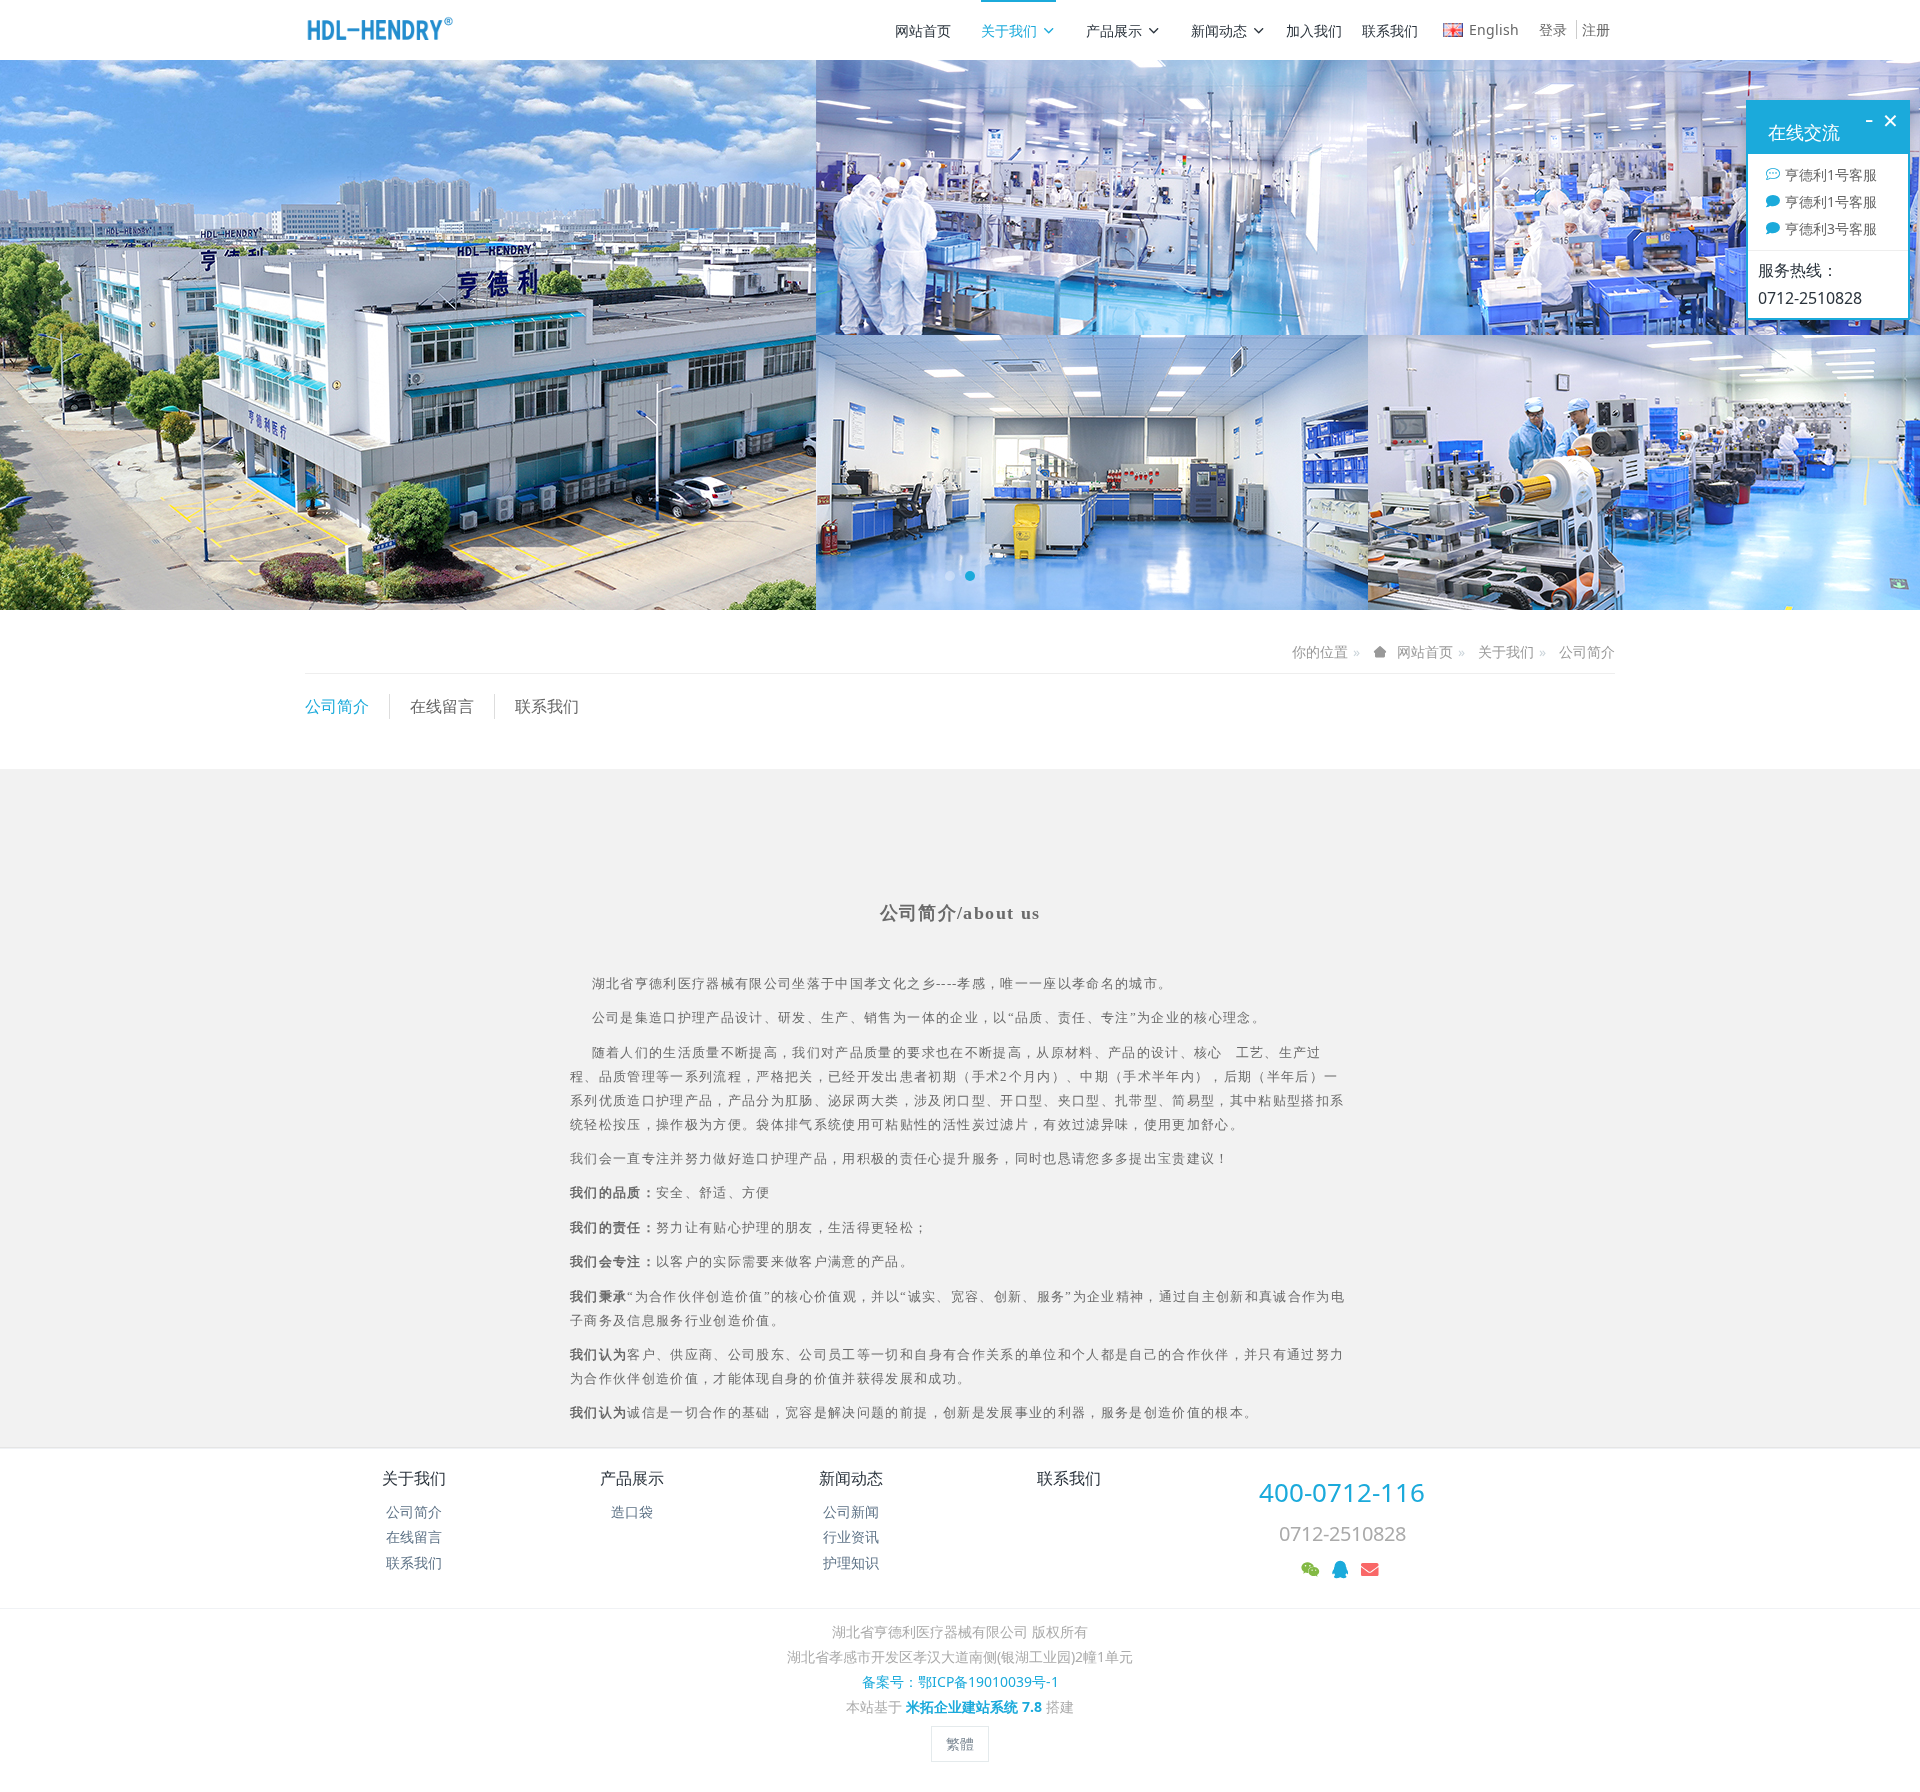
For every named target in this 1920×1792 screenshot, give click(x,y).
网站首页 (923, 30)
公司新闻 (851, 1511)
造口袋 (632, 1511)
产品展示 (1114, 30)
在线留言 (442, 706)
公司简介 (1587, 651)
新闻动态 (1219, 30)
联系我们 (1390, 30)
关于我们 (1009, 30)
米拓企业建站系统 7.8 (974, 1706)
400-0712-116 (1342, 1492)
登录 (1553, 29)
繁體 (960, 1743)
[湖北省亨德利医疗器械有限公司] (380, 30)
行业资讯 (851, 1536)
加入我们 (1314, 30)
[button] (144, 335)
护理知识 (851, 1562)
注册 (1596, 29)
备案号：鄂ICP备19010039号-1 (960, 1681)
